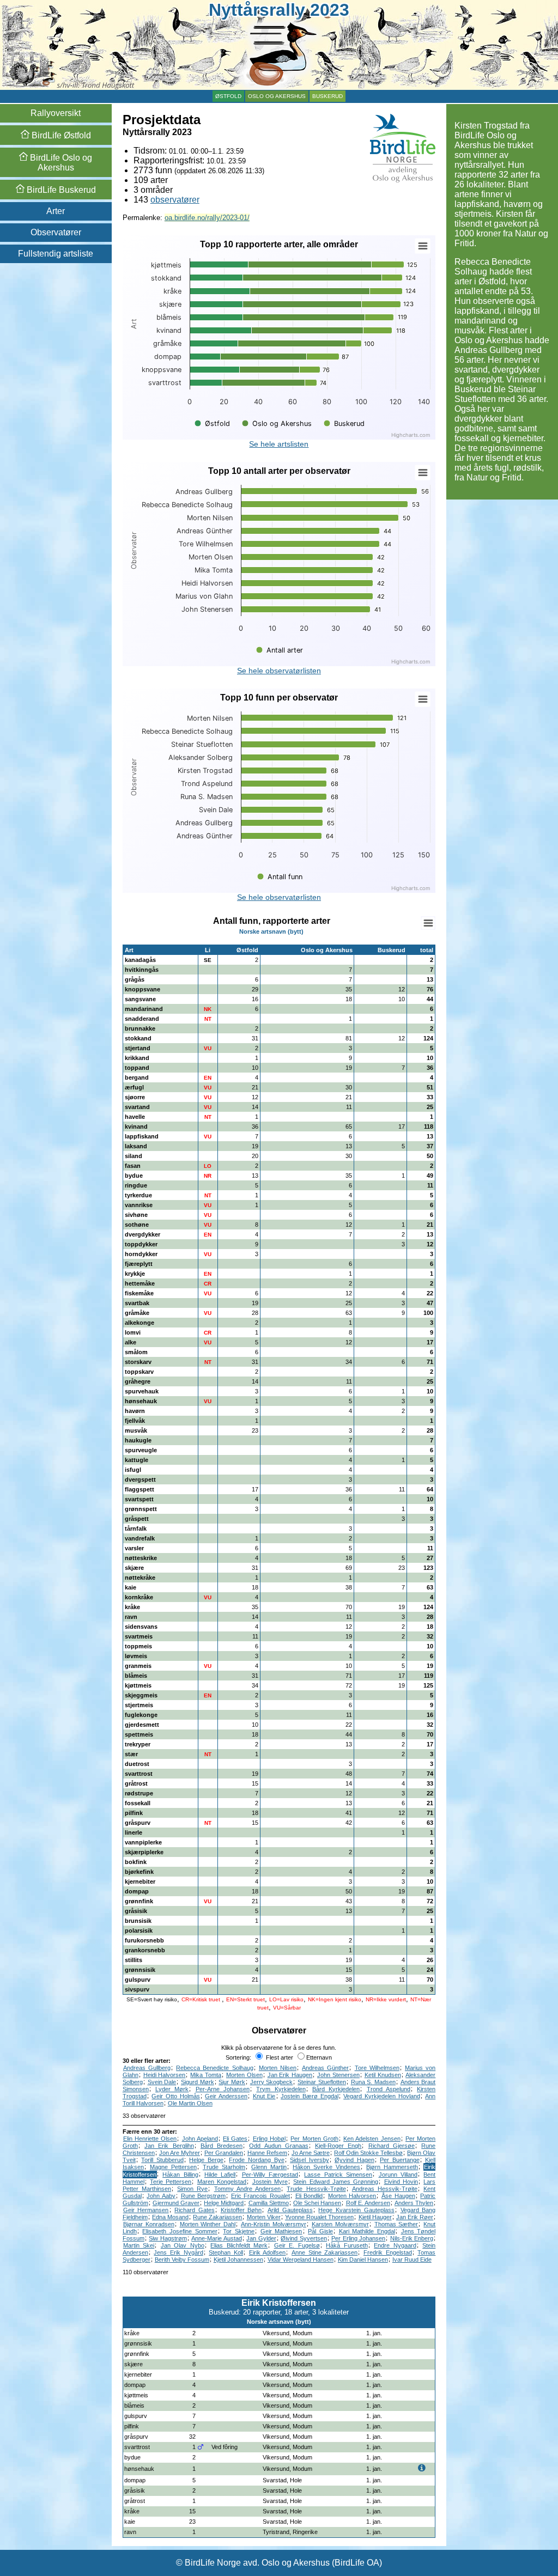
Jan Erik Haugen (290, 2075)
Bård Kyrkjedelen (336, 2089)
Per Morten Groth (314, 2139)
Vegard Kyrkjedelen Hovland (381, 2096)
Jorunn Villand (398, 2175)
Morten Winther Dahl (208, 2224)
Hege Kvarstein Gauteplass (356, 2210)
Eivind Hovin (401, 2182)
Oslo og (60, 163)
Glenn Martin (269, 2167)
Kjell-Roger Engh (338, 2146)
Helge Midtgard (224, 2203)
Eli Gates (235, 2139)
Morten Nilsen (278, 2068)
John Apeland (200, 2139)
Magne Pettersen (173, 2167)
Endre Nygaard (395, 2245)
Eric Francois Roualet (260, 2196)
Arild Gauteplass (290, 2210)
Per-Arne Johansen (223, 2089)
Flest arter (279, 2057)
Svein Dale (162, 2082)
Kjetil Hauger (375, 2217)
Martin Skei (139, 2245)
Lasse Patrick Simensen (338, 2175)
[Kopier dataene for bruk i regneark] (428, 923)
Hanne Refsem (267, 2153)
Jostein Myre (270, 2182)
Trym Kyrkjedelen (281, 2089)
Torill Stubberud (162, 2160)
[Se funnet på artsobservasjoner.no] (431, 2333)
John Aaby (161, 2196)
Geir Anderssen (226, 2096)
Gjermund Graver (176, 2203)
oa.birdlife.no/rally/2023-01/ (207, 218)
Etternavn (319, 2057)
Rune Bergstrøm (204, 2196)
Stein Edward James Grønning (336, 2182)
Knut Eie (264, 2096)
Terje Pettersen (171, 2182)
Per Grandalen (224, 2153)
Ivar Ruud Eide (412, 2260)
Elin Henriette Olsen (150, 2139)
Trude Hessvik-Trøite (316, 2189)
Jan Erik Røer (415, 2217)
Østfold (228, 96)
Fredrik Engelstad (388, 2252)
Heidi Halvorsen (165, 2075)
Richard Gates (195, 2210)
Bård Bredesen (222, 2146)
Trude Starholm (224, 2167)
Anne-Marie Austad (217, 2238)
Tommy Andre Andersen (247, 2189)
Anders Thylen (414, 2203)
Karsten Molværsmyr (340, 2224)
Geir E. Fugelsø (297, 2245)
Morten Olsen (244, 2075)
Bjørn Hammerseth (392, 2167)
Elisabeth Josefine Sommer (180, 2231)
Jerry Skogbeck (272, 2082)
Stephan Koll (226, 2252)
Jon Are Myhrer (180, 2153)
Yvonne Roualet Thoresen (319, 2217)
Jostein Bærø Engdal (309, 2096)
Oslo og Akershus (277, 96)
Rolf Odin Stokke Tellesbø (368, 2153)
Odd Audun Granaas (279, 2146)
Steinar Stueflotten (322, 2082)
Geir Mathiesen (281, 2231)
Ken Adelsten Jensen (372, 2139)
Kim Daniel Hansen (363, 2260)
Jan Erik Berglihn (169, 2146)
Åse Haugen (398, 2196)
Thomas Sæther (396, 2224)
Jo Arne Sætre (311, 2153)
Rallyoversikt (56, 113)
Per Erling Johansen (358, 2238)
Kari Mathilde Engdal (367, 2231)
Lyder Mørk (172, 2089)
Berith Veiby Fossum (182, 2260)
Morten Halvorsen (352, 2196)
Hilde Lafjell (220, 2175)
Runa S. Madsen (373, 2082)
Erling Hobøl (269, 2139)
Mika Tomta (206, 2075)
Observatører (56, 232)
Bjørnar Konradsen (149, 2224)
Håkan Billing (180, 2175)
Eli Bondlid (309, 2196)
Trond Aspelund (389, 2089)
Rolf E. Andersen (368, 2203)
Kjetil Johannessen (238, 2260)
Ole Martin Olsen (190, 2103)
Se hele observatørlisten (279, 671)
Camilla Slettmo (269, 2203)
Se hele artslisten (279, 444)
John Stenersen (338, 2075)
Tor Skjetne (239, 2231)
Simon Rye (192, 2189)
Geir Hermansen (146, 2210)
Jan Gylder (261, 2238)
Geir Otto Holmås (175, 2096)
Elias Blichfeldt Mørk (239, 2245)
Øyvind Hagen (354, 2160)
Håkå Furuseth (347, 2245)
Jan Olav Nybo (183, 2245)
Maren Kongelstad (222, 2182)
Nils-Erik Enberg (412, 2238)
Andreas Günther (325, 2068)
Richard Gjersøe (392, 2146)
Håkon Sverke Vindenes (326, 2167)
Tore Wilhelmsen (377, 2068)
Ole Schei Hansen (317, 2203)
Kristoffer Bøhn (241, 2210)
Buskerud (327, 96)
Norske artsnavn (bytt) (271, 931)
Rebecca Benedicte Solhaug (214, 2068)
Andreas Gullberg (147, 2068)
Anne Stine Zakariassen (325, 2252)
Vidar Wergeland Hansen (301, 2260)
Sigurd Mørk (198, 2082)
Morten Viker (264, 2217)
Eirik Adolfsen (268, 2252)
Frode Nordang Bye (256, 2160)
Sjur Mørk (232, 2082)
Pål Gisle (320, 2231)
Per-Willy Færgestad (270, 2175)
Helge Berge (206, 2160)
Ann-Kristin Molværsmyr (274, 2224)
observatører (175, 200)
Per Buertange (400, 2160)
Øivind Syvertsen (304, 2238)
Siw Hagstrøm (168, 2238)
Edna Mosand (170, 2217)
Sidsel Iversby (310, 2160)
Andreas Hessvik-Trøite (385, 2189)
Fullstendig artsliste (56, 254)
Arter (56, 211)
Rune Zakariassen (217, 2217)
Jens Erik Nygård (178, 2252)
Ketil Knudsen (383, 2075)
